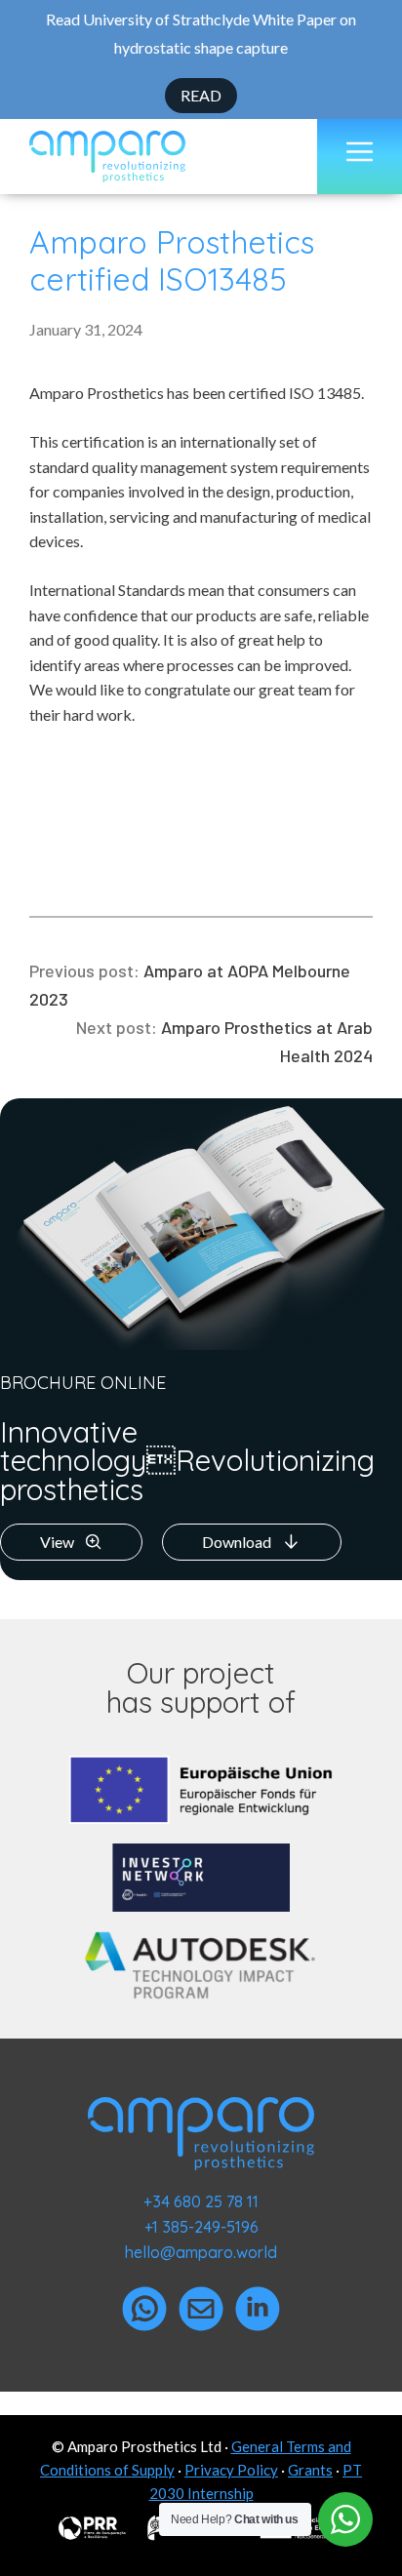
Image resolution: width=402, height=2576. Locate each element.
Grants (310, 2470)
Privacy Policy (231, 2470)
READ (201, 95)
